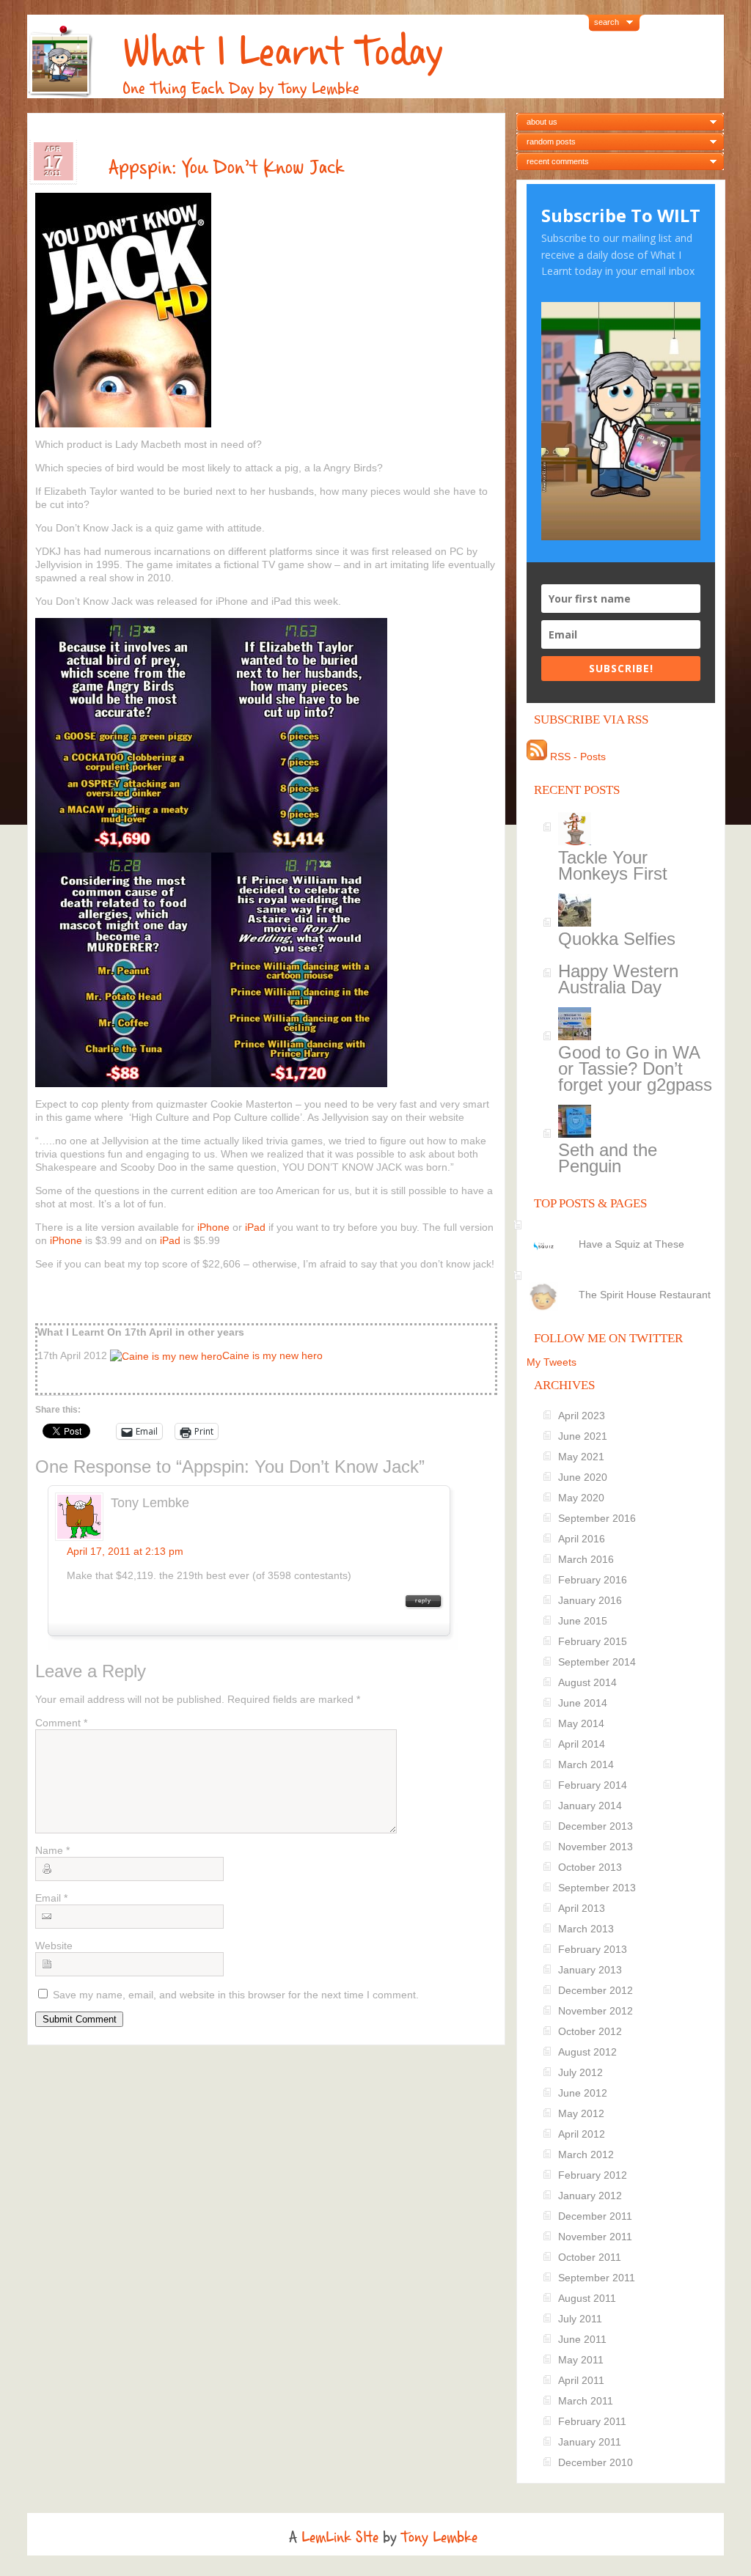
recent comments (558, 161)
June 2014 (583, 1703)
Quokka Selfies (617, 939)
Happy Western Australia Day (618, 979)
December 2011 (595, 2216)
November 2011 (595, 2237)
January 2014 (590, 1806)
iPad (255, 1227)
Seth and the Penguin (608, 1158)
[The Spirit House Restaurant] (623, 1282)
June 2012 (583, 2093)
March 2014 (586, 1764)
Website (54, 1946)
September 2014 (597, 1662)
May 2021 (581, 1457)
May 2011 (581, 2360)
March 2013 (586, 1929)
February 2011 (592, 2421)
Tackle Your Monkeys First (613, 865)
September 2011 (597, 2278)
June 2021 (583, 1436)
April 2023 (582, 1416)
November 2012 (596, 2011)
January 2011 (590, 2442)
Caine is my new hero (272, 1355)
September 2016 (597, 1518)
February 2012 (593, 2175)
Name (52, 1850)
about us (542, 122)
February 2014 (593, 1785)
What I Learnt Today (283, 52)
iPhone (213, 1227)
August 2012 (587, 2052)
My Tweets (552, 1362)
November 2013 (596, 1847)
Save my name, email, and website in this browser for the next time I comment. (236, 1995)
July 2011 (580, 2319)
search (607, 22)
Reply (423, 1601)
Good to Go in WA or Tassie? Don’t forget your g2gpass (635, 1068)
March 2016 (586, 1559)
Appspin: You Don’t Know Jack (226, 167)
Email (51, 1898)
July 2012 (580, 2072)
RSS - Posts (576, 757)
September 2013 (597, 1888)
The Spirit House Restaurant (645, 1295)
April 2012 (582, 2134)
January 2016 (590, 1600)
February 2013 (593, 1949)
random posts (551, 141)
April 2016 (582, 1539)
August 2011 (587, 2298)
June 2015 (583, 1621)
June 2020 (583, 1477)
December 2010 (596, 2462)
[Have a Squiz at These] (623, 1232)
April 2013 (582, 1908)
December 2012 (596, 1990)
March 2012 (586, 2154)
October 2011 (590, 2257)
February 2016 (593, 1580)
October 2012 (590, 2031)
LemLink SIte (340, 2537)
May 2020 (581, 1498)
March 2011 (586, 2401)
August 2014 (587, 1682)
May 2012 (581, 2113)
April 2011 (581, 2380)
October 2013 (590, 1867)
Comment (61, 1723)
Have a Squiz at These (631, 1244)
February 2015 (593, 1641)
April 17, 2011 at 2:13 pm (125, 1551)
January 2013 (590, 1970)
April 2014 (582, 1744)
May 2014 (581, 1723)
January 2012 (590, 2196)
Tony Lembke (439, 2537)
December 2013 (596, 1826)
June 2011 (582, 2339)
